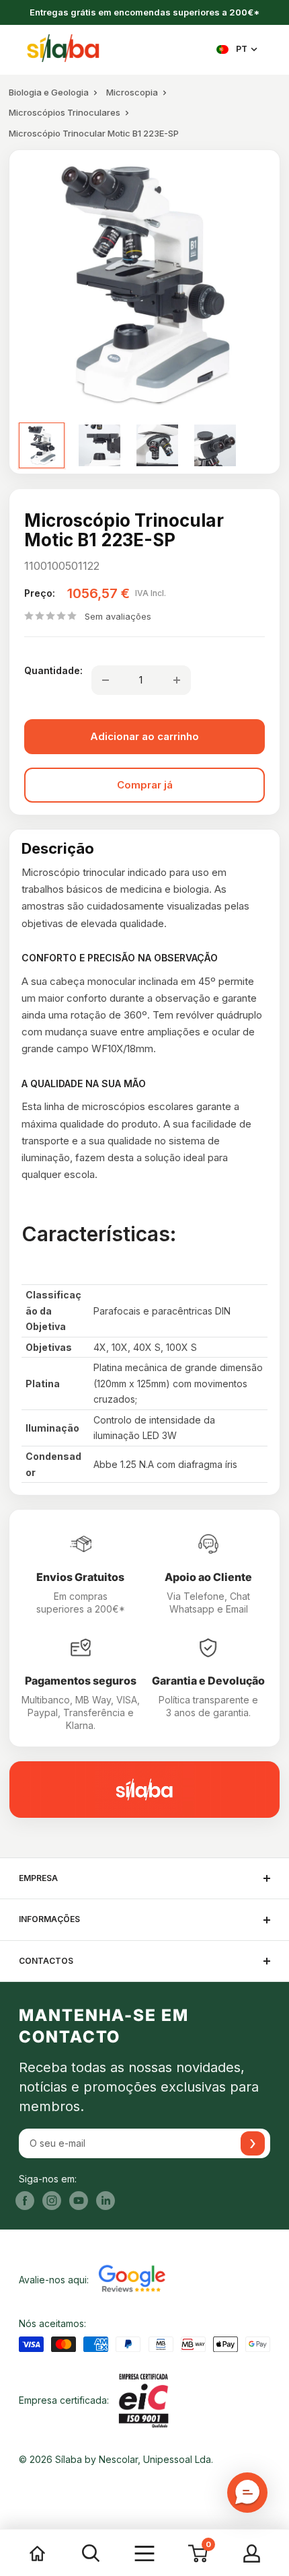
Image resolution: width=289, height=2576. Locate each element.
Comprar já (145, 785)
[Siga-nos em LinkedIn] (106, 2201)
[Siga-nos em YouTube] (79, 2201)
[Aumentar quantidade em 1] (177, 680)
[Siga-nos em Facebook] (25, 2201)
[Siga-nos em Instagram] (52, 2201)
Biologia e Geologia (49, 92)
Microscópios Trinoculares (65, 112)
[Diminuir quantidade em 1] (106, 680)
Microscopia (132, 92)
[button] (247, 2493)
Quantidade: (53, 670)
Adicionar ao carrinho (144, 736)
